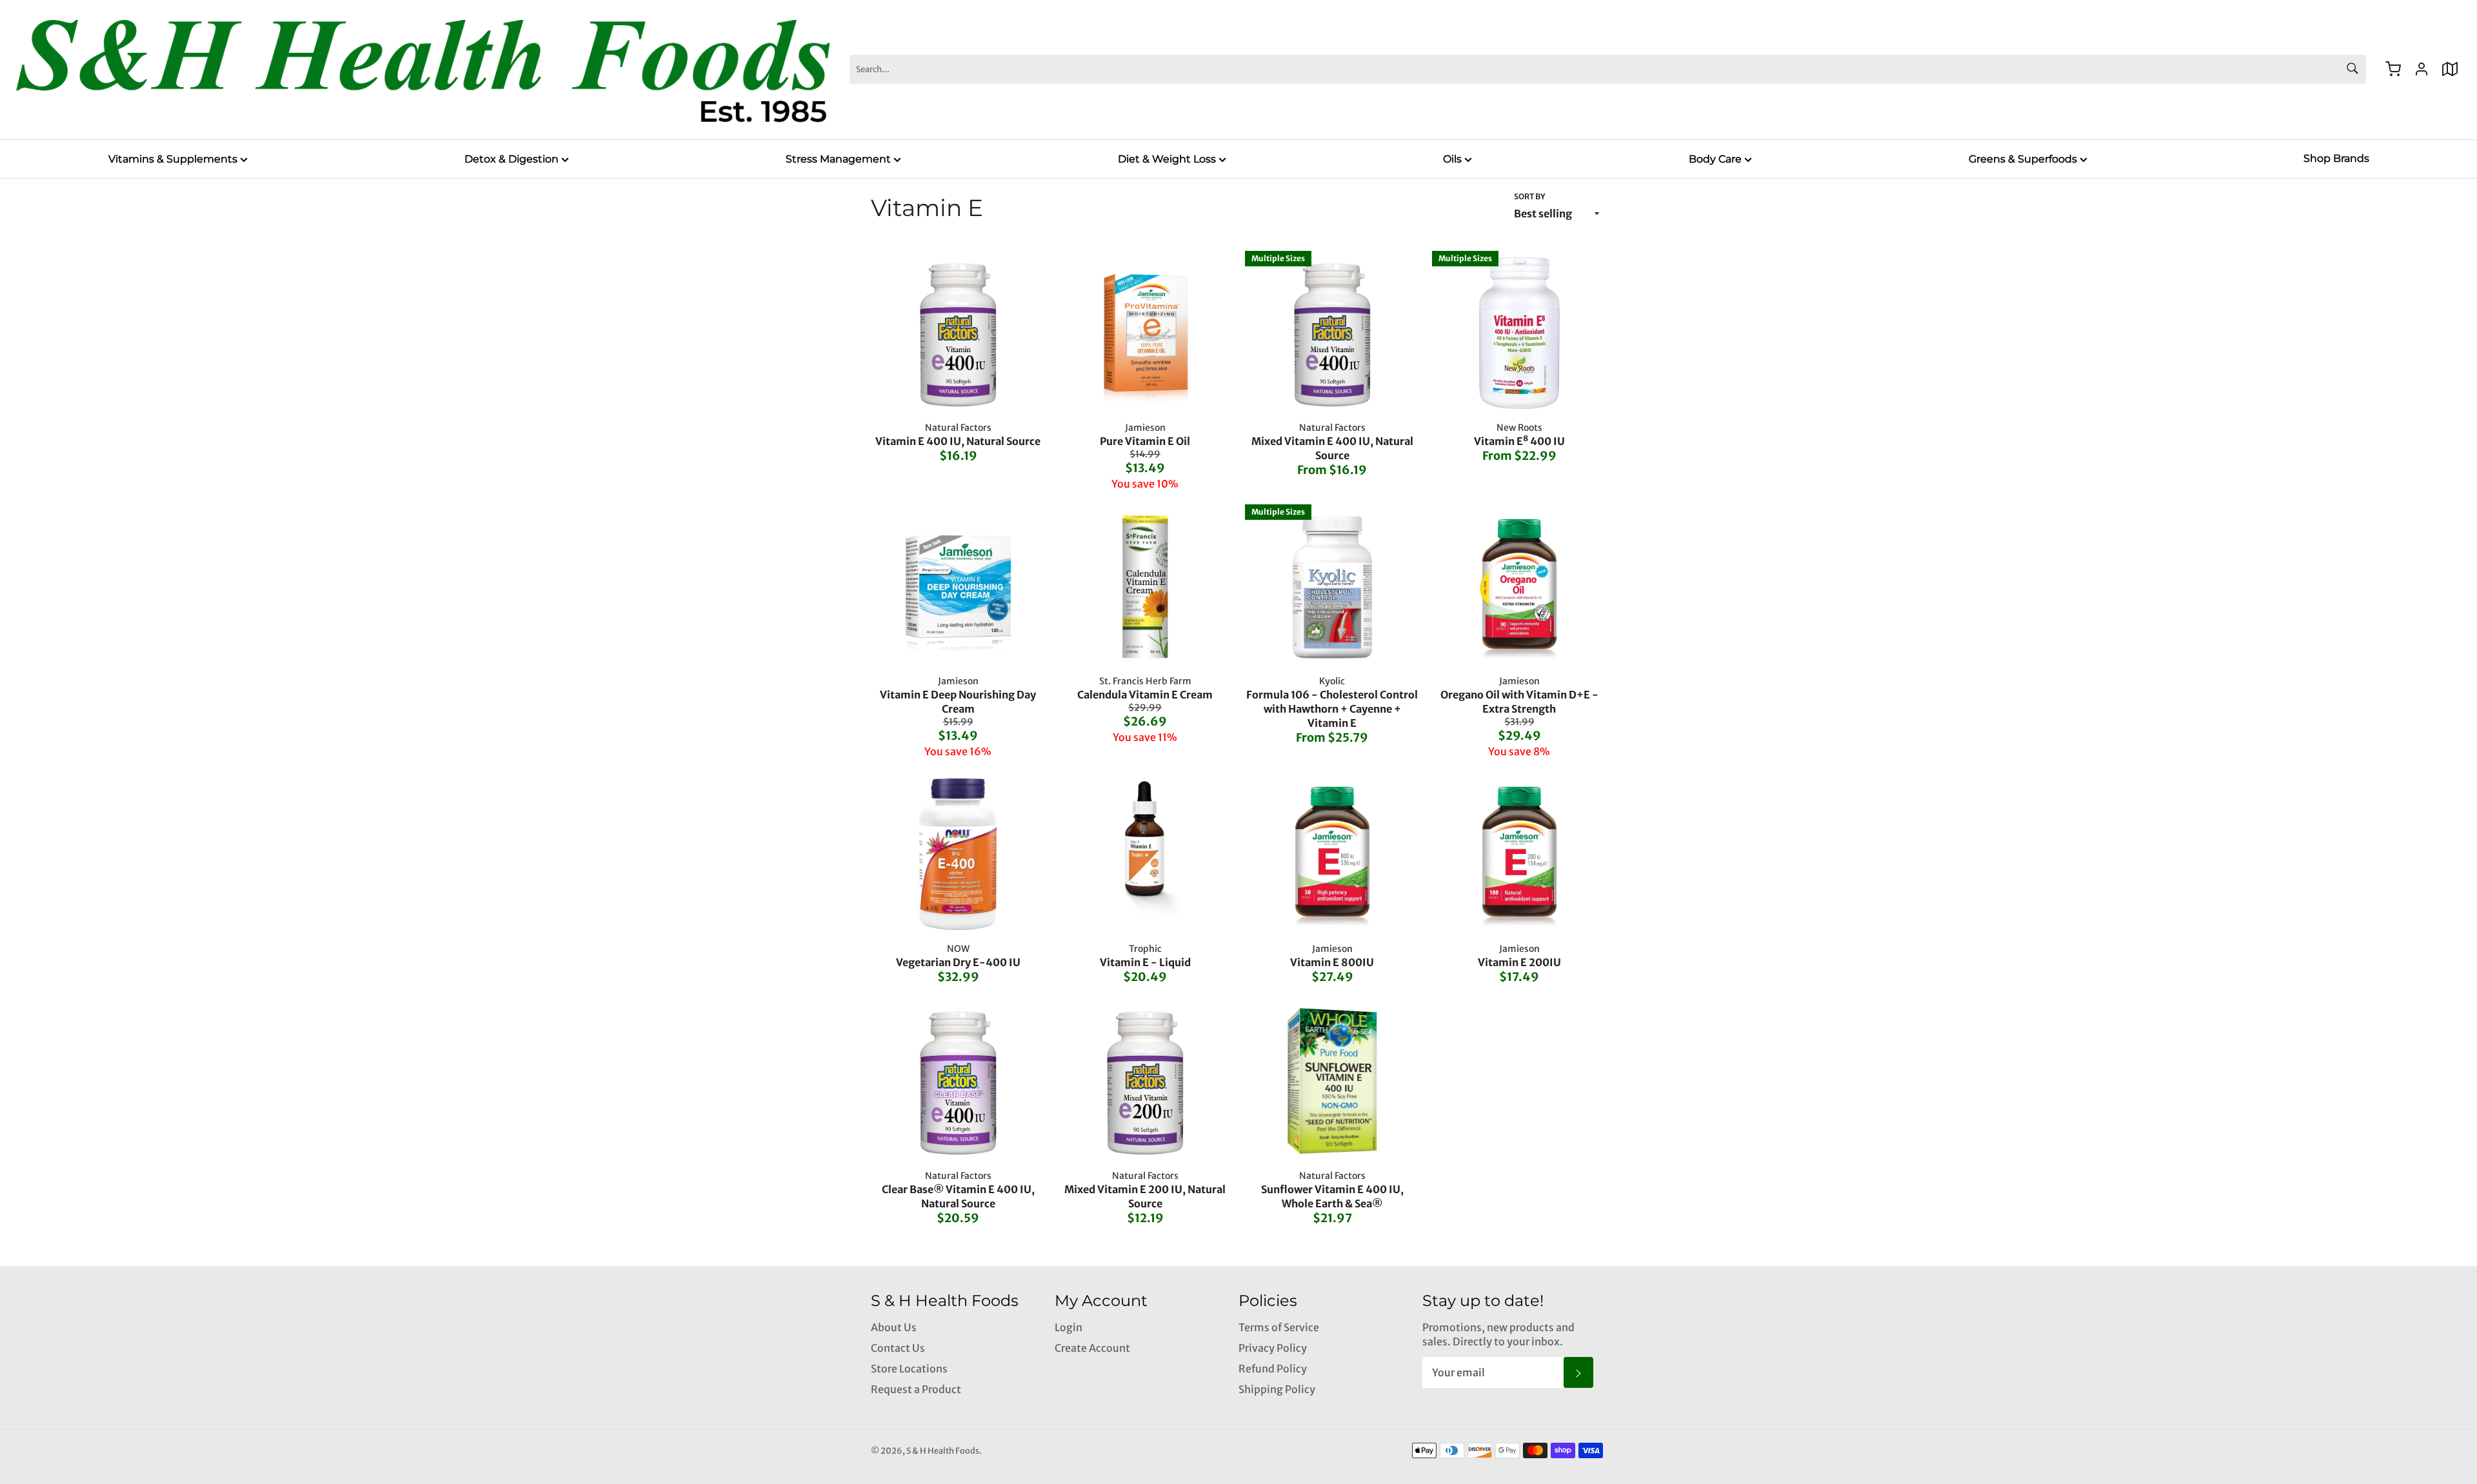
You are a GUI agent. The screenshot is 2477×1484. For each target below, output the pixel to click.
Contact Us (898, 1348)
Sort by (1529, 196)
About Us (894, 1327)
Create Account (1092, 1348)
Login (1069, 1327)
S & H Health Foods (943, 1450)
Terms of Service (1279, 1327)
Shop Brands (2336, 158)
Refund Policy (1273, 1369)
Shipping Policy (1277, 1389)
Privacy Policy (1273, 1348)
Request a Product (916, 1389)
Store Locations (909, 1369)
